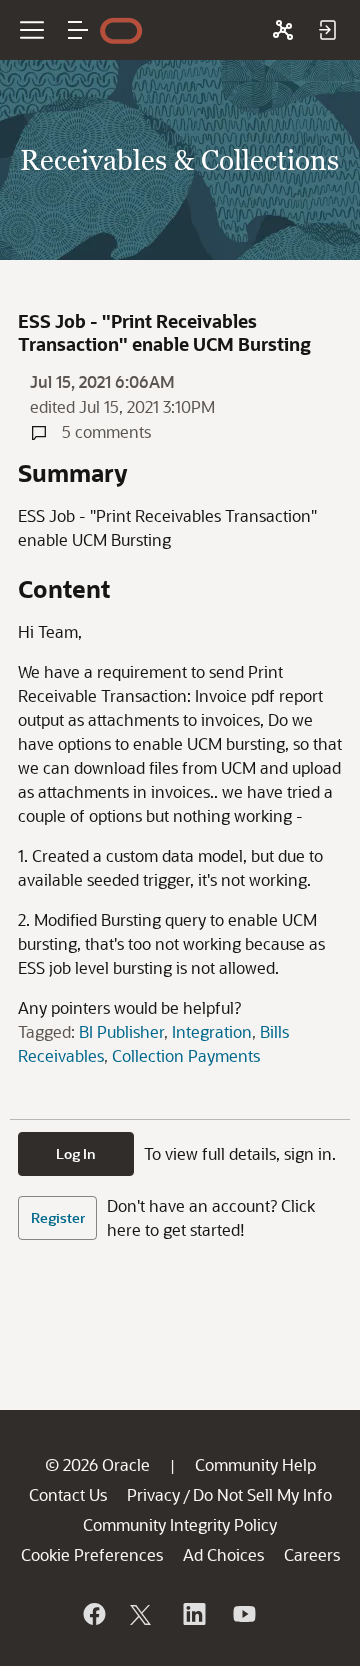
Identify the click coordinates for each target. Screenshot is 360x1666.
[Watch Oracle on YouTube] (243, 1614)
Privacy (153, 1494)
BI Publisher (121, 1031)
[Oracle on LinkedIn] (193, 1614)
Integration (212, 1031)
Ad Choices (223, 1554)
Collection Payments (186, 1055)
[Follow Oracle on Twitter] (143, 1614)
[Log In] (327, 30)
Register (58, 1217)
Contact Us (68, 1494)
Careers (312, 1554)
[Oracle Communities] (283, 30)
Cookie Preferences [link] (92, 1554)
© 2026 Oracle (97, 1464)
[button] (78, 30)
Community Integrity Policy (180, 1524)
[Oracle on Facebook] (93, 1614)
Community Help (255, 1464)
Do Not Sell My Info (262, 1494)
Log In (76, 1153)
